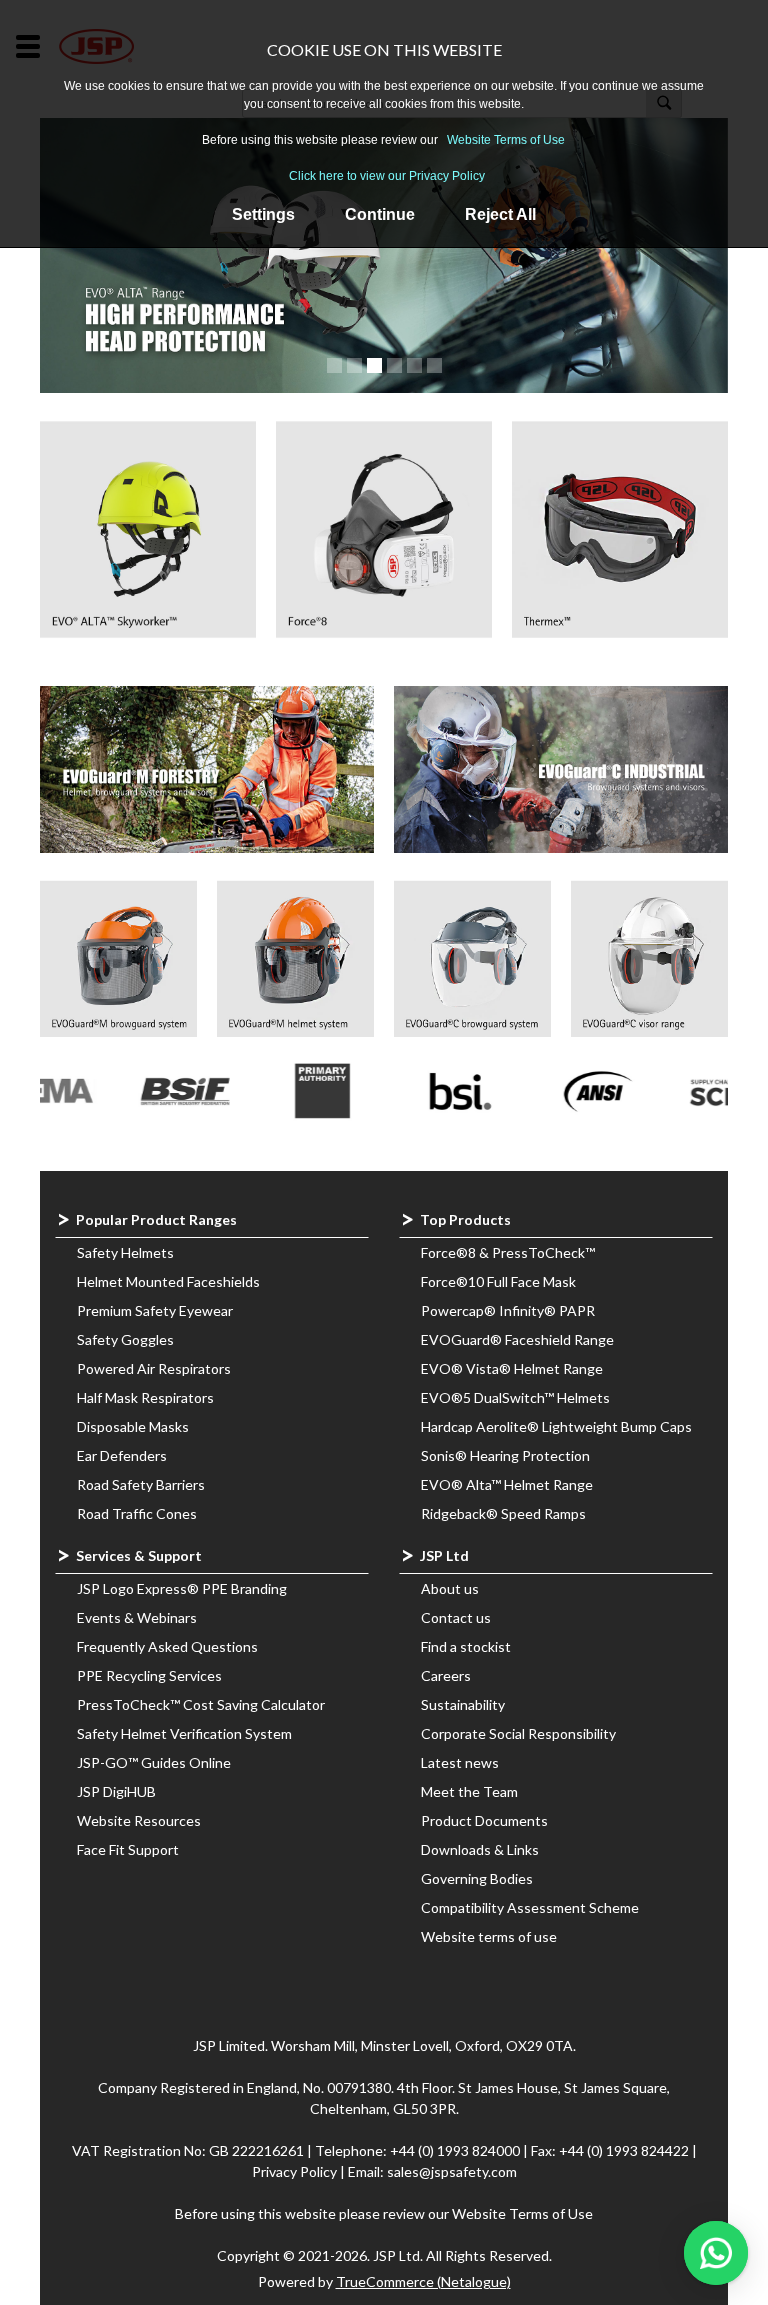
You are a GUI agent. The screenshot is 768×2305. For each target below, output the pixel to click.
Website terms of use (489, 1936)
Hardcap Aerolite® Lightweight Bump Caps (556, 1426)
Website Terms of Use (506, 140)
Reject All (500, 214)
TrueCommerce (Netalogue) (423, 2281)
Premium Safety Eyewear (155, 1310)
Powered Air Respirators (154, 1368)
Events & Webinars (137, 1617)
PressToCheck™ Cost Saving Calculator (201, 1704)
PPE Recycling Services (149, 1675)
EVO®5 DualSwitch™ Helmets (515, 1397)
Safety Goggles (125, 1339)
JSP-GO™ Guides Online (154, 1762)
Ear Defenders (122, 1455)
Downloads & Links (480, 1849)
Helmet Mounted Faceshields (168, 1281)
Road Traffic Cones (137, 1513)
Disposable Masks (133, 1426)
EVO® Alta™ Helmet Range (507, 1484)
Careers (446, 1675)
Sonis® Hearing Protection (505, 1455)
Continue (380, 214)
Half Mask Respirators (145, 1397)
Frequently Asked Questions (167, 1646)
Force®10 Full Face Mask (498, 1281)
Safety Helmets (125, 1252)
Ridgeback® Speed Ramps (503, 1513)
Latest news (460, 1762)
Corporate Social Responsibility (518, 1733)
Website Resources (139, 1820)
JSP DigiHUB (116, 1791)
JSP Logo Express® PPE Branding (182, 1588)
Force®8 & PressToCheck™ (508, 1252)
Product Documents (484, 1820)
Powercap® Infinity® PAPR (508, 1310)
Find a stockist (466, 1646)
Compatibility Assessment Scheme (530, 1907)
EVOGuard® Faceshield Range (517, 1339)
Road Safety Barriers (141, 1484)
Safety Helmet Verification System (184, 1733)
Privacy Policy (296, 2171)
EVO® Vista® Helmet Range (512, 1368)
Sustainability (463, 1704)
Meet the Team (469, 1791)
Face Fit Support (128, 1849)
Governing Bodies (477, 1878)
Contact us (456, 1617)
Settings (263, 214)
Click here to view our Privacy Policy (387, 176)
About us (450, 1588)
